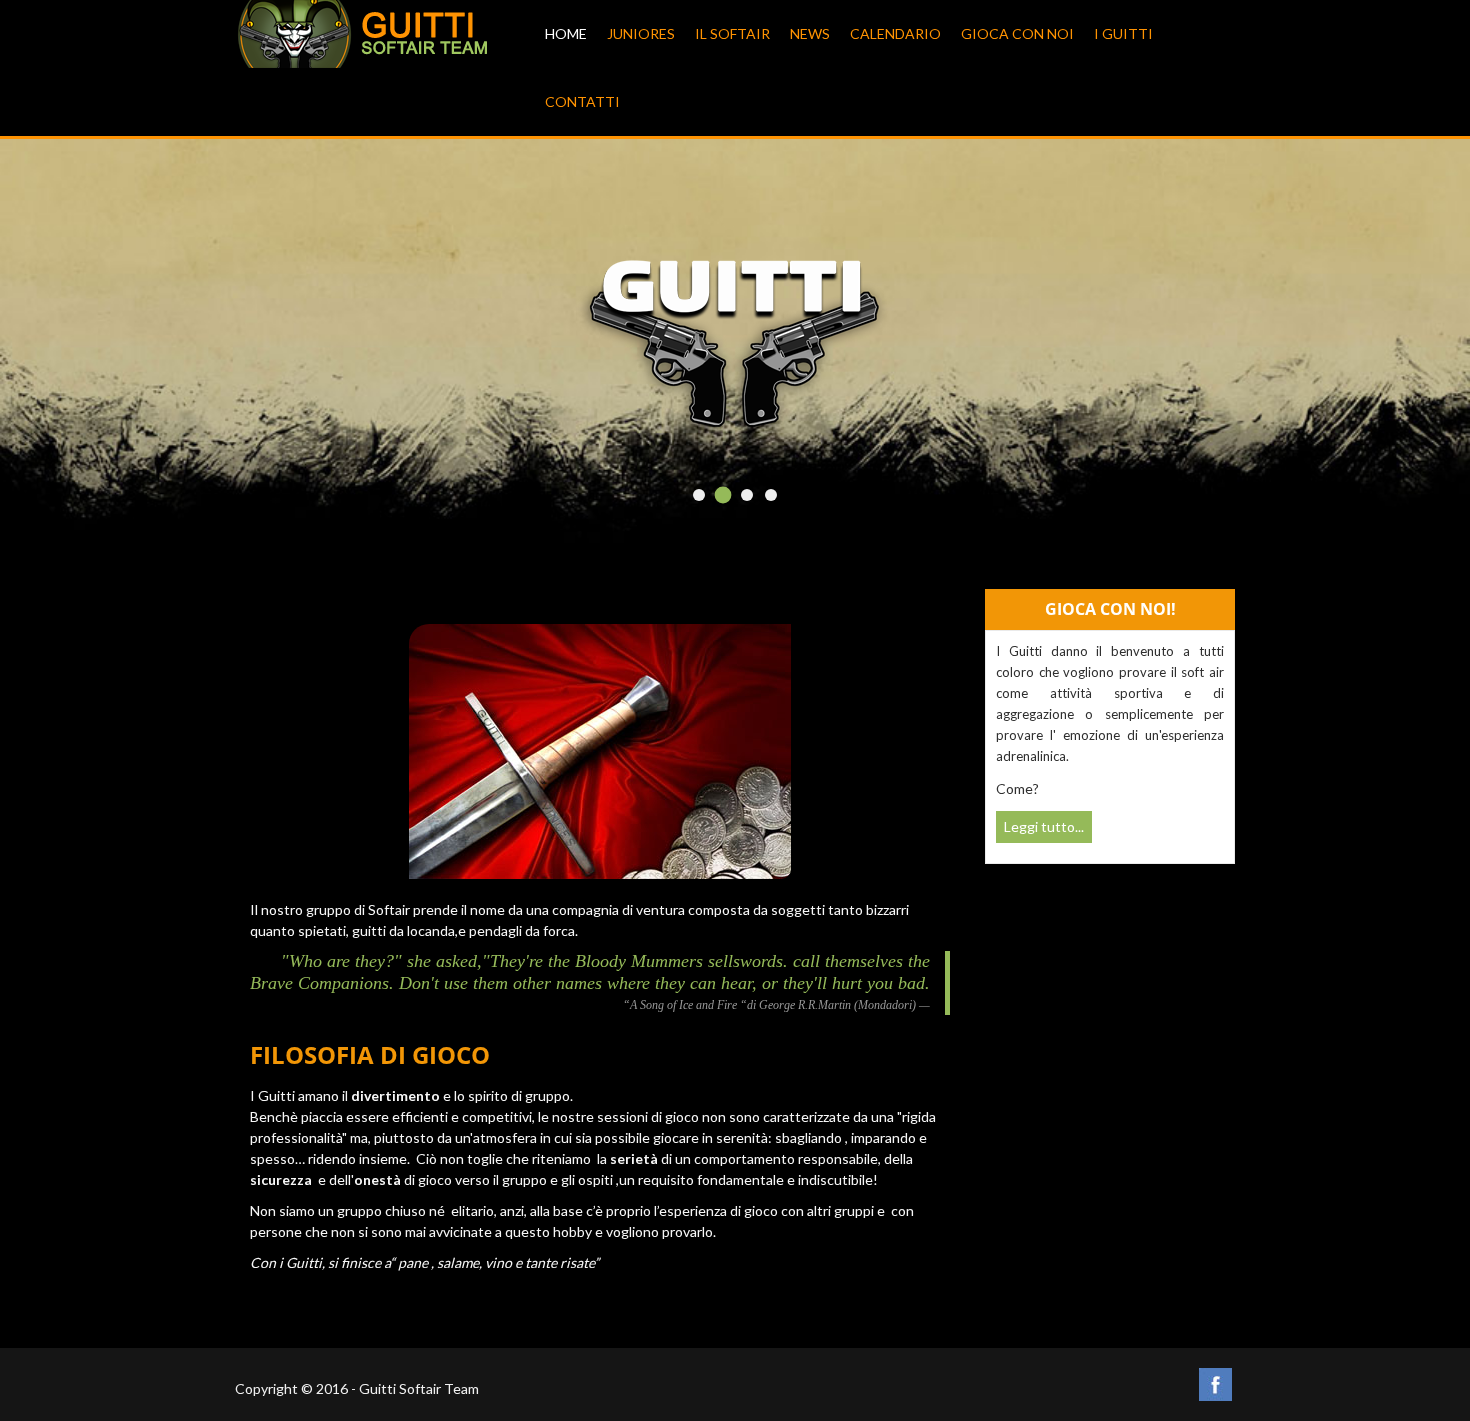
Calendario (895, 33)
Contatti (582, 101)
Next (1191, 358)
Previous (279, 358)
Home (566, 33)
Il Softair (732, 33)
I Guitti (1123, 33)
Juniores (641, 33)
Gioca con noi (1017, 33)
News (810, 33)
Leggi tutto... (1044, 826)
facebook (1215, 1384)
